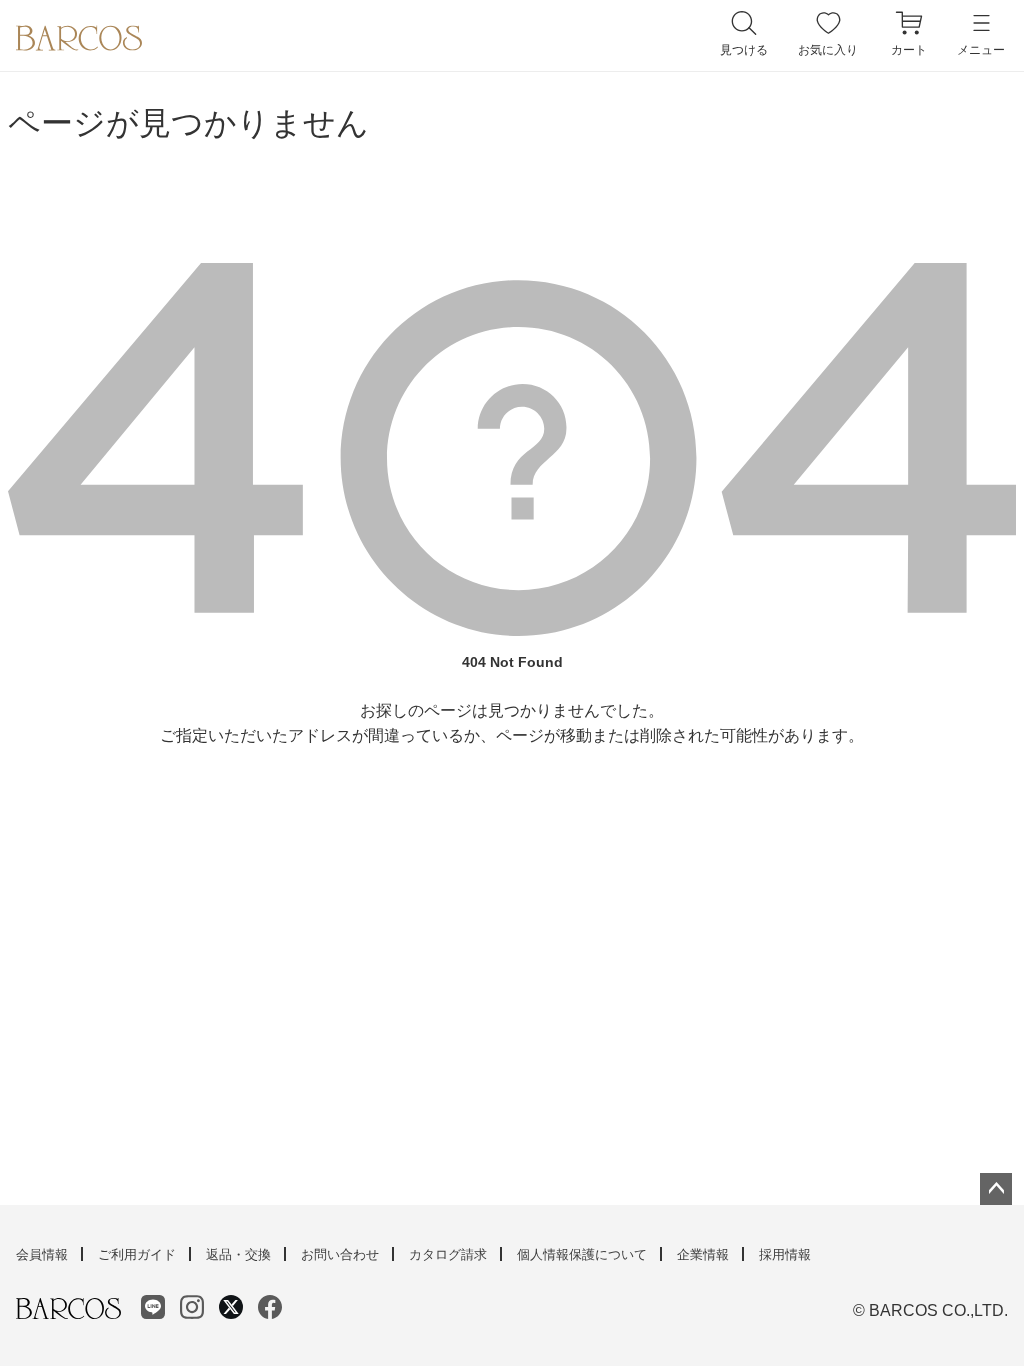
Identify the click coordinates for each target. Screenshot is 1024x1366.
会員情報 (42, 1254)
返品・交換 (238, 1254)
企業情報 (703, 1254)
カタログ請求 (448, 1254)
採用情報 (785, 1254)
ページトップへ (996, 1189)
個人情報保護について (582, 1254)
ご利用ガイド (137, 1254)
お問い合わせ (340, 1254)
